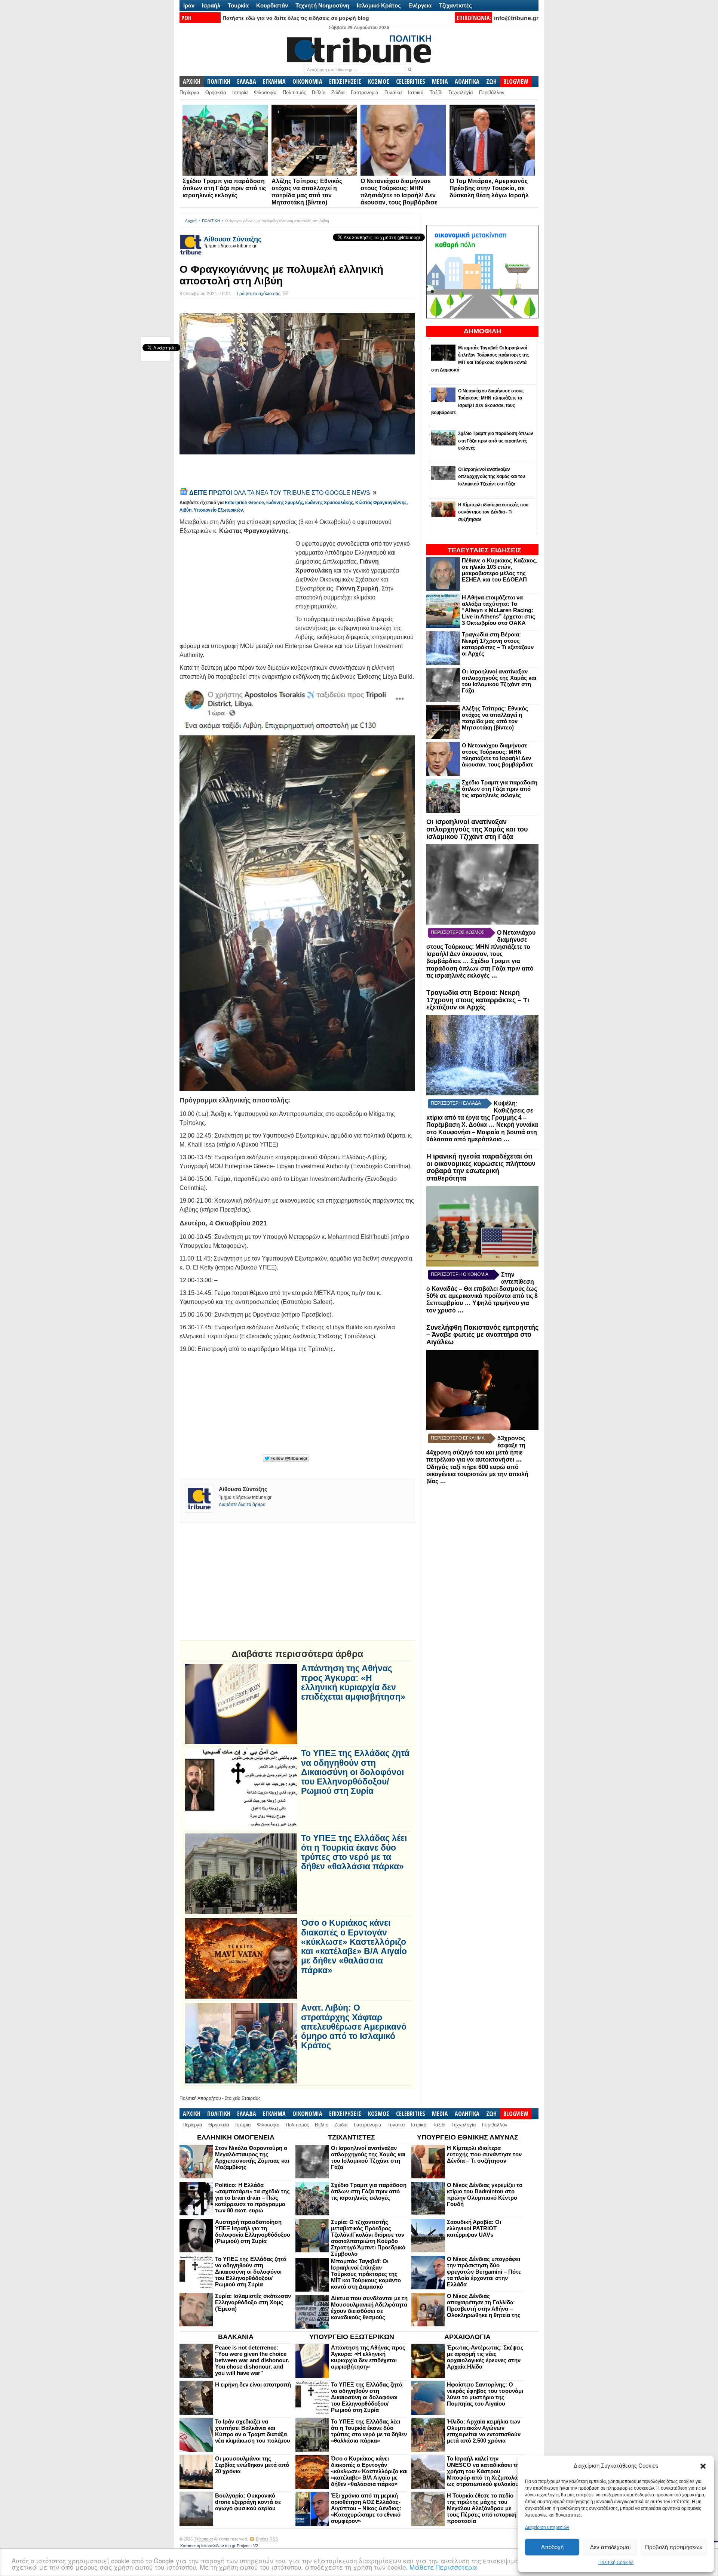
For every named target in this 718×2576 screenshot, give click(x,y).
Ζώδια (338, 92)
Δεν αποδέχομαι (610, 2547)
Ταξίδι (436, 92)
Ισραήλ (211, 5)
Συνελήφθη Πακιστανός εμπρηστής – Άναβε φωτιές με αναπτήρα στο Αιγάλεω (482, 1335)
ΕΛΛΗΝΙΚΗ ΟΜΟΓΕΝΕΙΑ (236, 2137)
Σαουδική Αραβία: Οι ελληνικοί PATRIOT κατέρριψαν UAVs (474, 2228)
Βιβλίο (319, 92)
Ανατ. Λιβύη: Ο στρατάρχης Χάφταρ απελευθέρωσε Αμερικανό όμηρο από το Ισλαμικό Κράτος (354, 2027)
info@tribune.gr (516, 18)
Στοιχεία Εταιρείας (243, 2098)
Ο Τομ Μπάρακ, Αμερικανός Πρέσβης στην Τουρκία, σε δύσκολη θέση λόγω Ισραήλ (489, 188)
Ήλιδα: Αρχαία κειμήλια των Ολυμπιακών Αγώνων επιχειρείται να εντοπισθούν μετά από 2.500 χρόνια (484, 2431)
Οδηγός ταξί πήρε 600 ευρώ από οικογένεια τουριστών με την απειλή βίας (477, 1474)
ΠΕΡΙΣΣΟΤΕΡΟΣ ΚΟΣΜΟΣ (458, 932)
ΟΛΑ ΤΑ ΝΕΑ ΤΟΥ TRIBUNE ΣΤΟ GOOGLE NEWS (280, 493)
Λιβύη (185, 510)
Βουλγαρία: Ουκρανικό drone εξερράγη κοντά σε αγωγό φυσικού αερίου (248, 2502)
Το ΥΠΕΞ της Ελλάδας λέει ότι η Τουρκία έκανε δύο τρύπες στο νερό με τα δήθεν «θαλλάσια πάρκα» (354, 1852)
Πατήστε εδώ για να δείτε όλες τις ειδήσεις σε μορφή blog (296, 18)
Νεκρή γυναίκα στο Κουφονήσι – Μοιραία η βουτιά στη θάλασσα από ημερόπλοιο (482, 1132)
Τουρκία (238, 5)
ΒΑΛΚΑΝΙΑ (236, 2337)
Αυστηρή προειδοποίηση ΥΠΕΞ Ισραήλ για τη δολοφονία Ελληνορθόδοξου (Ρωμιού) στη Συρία (253, 2231)
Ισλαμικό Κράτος (379, 5)
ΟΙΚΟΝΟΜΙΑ (307, 81)
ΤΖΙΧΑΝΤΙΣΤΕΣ (352, 2137)
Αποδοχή (552, 2547)
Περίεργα (189, 92)
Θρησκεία (216, 92)
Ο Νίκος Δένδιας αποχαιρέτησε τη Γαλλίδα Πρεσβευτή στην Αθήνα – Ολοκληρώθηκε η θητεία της (484, 2305)
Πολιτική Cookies (616, 2563)
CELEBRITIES (411, 81)
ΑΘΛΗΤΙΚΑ (467, 81)
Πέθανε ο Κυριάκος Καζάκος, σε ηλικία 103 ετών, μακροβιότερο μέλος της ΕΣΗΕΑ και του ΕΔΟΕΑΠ (500, 570)
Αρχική (191, 221)
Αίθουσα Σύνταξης (233, 239)
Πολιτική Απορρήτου (200, 2098)
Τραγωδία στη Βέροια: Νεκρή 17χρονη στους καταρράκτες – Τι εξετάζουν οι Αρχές (498, 644)
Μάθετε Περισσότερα (443, 2567)
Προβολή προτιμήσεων (674, 2547)
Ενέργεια (420, 5)
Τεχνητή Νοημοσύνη (322, 5)
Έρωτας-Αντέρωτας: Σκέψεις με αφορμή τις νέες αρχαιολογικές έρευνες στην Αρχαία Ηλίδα (485, 2357)
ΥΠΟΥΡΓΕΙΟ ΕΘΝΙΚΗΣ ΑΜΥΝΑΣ (468, 2137)
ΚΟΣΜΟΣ (379, 81)
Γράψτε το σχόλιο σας (259, 294)
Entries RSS (267, 2539)
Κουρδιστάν (272, 5)
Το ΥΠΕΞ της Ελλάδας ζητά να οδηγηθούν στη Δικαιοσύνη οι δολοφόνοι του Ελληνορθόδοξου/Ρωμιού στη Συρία (355, 1772)
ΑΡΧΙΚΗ (192, 81)
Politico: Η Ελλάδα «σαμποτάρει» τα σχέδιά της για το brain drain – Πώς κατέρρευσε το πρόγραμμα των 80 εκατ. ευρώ (252, 2198)
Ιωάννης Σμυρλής (285, 503)
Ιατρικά (416, 92)
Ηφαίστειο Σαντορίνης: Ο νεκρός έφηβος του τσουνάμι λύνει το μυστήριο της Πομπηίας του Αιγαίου (485, 2394)
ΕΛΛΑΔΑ (247, 81)
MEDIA (440, 81)
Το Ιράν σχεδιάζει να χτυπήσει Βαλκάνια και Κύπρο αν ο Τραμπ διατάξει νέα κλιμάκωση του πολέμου (253, 2431)
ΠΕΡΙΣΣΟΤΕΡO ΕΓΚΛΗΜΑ (458, 1438)
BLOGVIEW (516, 81)
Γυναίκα (393, 92)
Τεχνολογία (461, 92)
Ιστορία (240, 92)
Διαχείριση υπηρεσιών (547, 2527)
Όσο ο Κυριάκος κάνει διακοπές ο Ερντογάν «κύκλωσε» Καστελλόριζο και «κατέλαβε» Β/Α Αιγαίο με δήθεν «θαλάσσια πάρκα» (354, 1946)
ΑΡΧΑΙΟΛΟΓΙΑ (467, 2337)
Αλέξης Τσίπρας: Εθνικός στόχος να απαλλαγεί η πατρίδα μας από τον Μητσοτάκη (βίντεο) (495, 718)
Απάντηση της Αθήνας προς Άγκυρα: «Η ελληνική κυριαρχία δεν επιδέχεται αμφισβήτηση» (353, 1683)
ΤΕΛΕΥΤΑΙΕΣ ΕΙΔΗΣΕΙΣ (484, 550)
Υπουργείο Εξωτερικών (218, 510)
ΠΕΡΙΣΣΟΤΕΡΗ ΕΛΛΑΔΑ (456, 1103)
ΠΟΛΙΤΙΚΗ (219, 81)
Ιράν (189, 5)
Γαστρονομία (365, 92)
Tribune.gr (204, 2539)
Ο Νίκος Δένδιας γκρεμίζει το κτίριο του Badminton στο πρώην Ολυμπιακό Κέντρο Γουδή (485, 2194)
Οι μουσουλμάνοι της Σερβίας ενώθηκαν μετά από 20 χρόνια (252, 2465)
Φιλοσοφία (265, 92)
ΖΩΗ (491, 81)
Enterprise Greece (244, 503)
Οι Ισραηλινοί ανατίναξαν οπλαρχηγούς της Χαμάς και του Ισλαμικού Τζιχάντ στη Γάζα (499, 681)
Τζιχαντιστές (455, 5)
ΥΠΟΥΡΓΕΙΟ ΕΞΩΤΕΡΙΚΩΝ (352, 2337)
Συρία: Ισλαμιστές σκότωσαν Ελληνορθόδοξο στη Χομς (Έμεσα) (253, 2302)
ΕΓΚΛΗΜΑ (274, 81)
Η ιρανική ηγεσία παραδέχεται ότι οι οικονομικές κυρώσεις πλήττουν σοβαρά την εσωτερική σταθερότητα (481, 1167)
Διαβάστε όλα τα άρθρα (242, 1505)
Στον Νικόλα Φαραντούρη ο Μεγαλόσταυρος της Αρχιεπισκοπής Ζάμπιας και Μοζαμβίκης (252, 2157)
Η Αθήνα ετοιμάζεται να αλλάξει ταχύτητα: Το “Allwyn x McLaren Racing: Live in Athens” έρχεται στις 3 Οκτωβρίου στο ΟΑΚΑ (498, 610)
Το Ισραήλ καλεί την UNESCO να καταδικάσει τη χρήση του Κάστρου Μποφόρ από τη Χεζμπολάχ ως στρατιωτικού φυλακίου (484, 2471)
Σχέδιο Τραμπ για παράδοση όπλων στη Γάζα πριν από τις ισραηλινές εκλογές (224, 188)
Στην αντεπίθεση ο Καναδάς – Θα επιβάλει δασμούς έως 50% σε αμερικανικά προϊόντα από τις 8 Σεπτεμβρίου (482, 1289)
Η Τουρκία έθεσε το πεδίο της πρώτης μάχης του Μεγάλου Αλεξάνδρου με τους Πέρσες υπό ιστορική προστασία (482, 2508)
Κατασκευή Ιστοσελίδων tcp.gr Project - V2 (219, 2546)
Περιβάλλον (492, 92)
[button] (703, 2466)
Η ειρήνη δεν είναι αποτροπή (253, 2384)
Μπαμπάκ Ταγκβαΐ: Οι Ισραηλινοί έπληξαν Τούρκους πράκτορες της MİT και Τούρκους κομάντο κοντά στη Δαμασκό (366, 2274)
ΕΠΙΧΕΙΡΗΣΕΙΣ (345, 81)
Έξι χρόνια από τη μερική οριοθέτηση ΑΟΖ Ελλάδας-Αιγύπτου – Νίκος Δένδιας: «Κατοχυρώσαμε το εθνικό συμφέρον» (366, 2508)
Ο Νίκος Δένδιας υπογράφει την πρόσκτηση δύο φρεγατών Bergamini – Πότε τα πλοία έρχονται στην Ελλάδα (484, 2272)
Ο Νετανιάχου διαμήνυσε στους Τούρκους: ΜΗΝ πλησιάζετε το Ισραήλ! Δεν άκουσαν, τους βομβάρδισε (498, 755)
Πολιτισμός (294, 92)
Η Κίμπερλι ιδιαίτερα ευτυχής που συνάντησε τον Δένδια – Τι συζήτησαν (484, 2154)
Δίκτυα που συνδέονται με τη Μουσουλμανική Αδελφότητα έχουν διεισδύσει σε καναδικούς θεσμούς (369, 2308)
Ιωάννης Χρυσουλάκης (329, 503)
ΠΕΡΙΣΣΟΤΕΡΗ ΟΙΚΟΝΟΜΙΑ (460, 1274)
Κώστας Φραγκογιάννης (381, 503)
